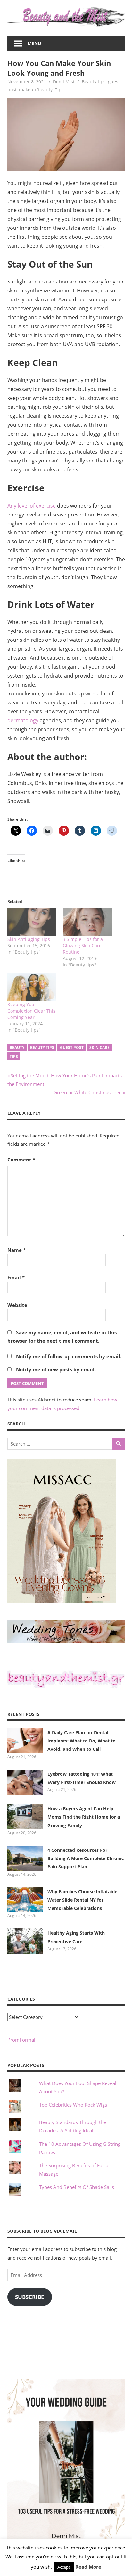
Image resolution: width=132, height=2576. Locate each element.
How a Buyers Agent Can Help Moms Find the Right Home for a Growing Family (84, 1817)
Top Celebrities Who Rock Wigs (73, 2105)
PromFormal (21, 2040)
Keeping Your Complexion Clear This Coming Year (31, 1011)
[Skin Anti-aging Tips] (32, 922)
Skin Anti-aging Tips (29, 939)
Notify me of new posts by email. (56, 1369)
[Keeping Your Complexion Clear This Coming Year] (32, 987)
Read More (88, 2567)
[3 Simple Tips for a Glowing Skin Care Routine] (87, 922)
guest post (72, 1047)
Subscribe (30, 2297)
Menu (34, 43)
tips (14, 1056)
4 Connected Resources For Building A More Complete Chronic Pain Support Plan (86, 1858)
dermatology (23, 720)
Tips (59, 90)
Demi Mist (64, 82)
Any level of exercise (32, 506)
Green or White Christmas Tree (87, 1092)
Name (16, 1250)
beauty (17, 1047)
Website (17, 1305)
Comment (21, 1160)
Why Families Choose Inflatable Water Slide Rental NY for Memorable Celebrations (82, 1900)
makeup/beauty (36, 90)
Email (16, 1277)
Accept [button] (64, 2567)
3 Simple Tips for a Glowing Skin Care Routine (83, 946)
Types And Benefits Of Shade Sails (77, 2187)
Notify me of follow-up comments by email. (69, 1356)
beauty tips (42, 1047)
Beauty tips (94, 82)
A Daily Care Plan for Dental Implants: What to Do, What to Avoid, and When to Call (82, 1741)
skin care (99, 1047)
